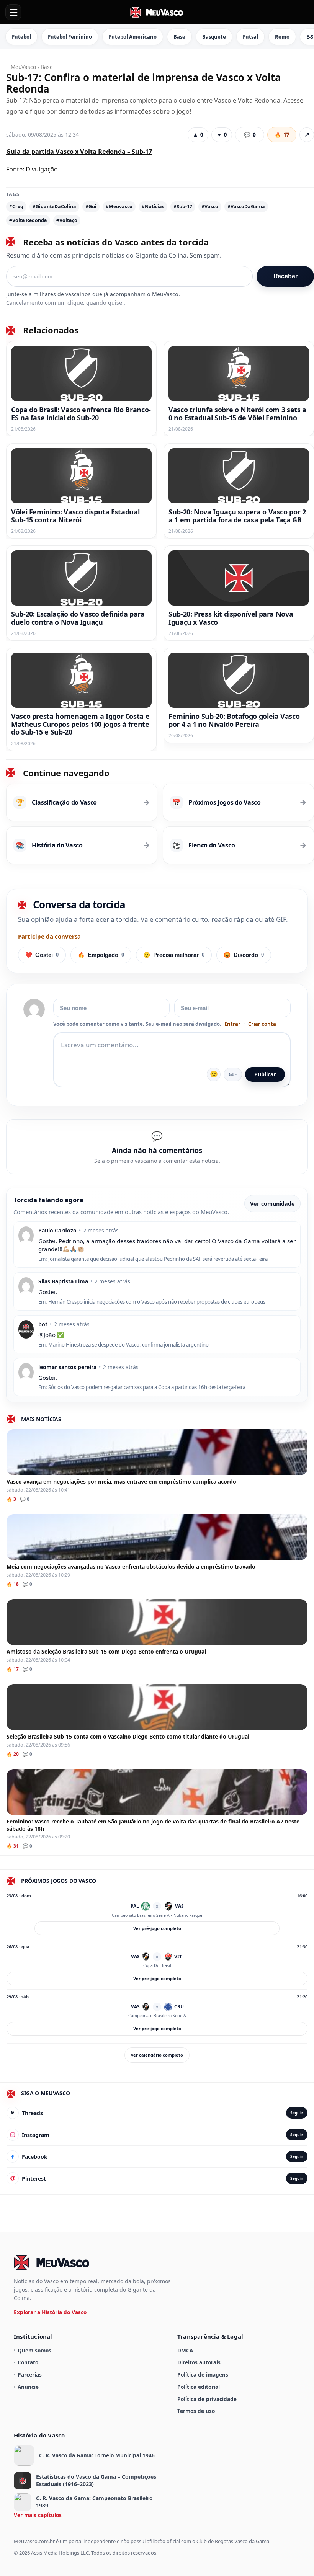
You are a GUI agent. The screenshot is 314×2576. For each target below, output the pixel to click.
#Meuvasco (119, 207)
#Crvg (16, 207)
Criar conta (262, 1024)
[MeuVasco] (157, 12)
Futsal (250, 37)
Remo (282, 37)
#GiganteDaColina (54, 207)
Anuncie (28, 2387)
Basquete (214, 37)
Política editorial (199, 2387)
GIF (233, 1074)
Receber (285, 276)
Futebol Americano (133, 37)
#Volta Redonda (28, 220)
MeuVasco (23, 67)
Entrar (232, 1024)
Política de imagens (203, 2374)
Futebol (21, 37)
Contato (28, 2362)
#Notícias (153, 207)
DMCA (185, 2350)
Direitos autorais (199, 2362)
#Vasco (210, 207)
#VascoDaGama (246, 207)
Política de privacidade (207, 2399)
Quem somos (34, 2350)
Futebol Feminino (70, 37)
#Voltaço (67, 220)
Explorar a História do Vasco (50, 2312)
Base (179, 37)
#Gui (91, 207)
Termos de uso (196, 2411)
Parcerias (30, 2374)
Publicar (265, 1074)
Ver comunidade (272, 1204)
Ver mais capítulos (38, 2515)
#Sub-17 (183, 207)
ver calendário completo (157, 2055)
